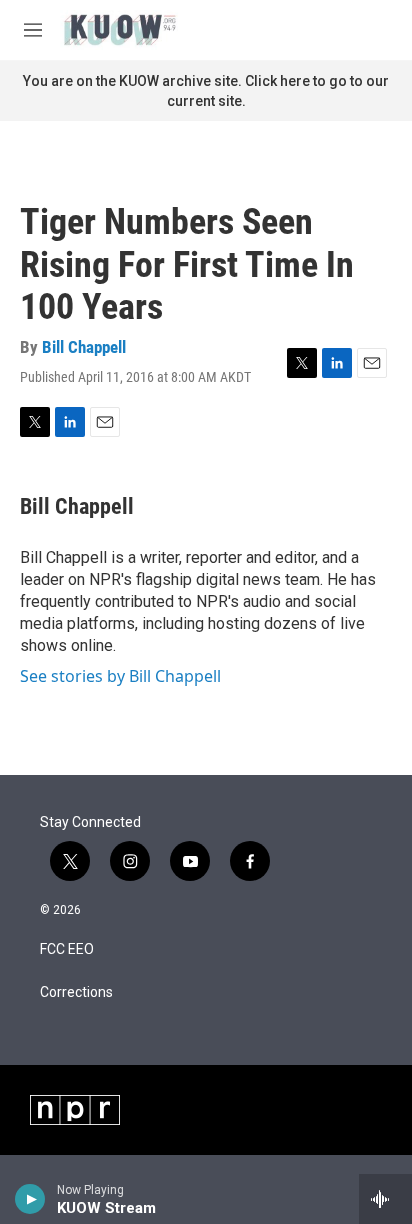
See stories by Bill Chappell (120, 676)
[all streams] (385, 1199)
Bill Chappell (84, 347)
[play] (30, 1199)
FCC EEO (67, 949)
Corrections (76, 992)
